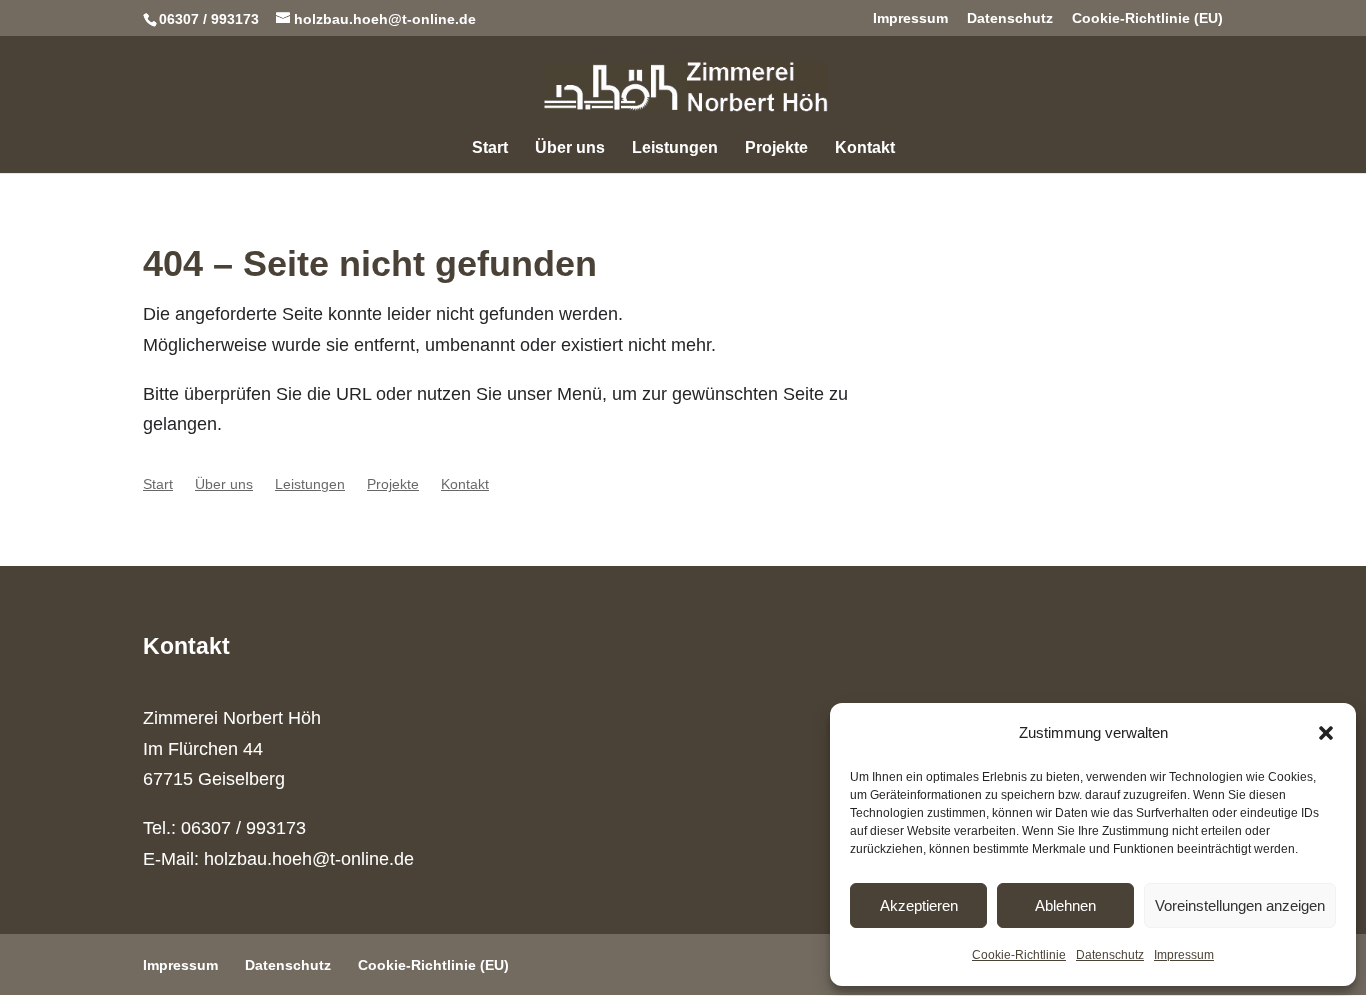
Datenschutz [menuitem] (1010, 18)
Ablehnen (1065, 905)
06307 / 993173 (209, 19)
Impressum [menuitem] (910, 18)
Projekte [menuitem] (776, 148)
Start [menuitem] (490, 148)
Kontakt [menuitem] (865, 148)
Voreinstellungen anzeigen (1240, 905)
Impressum (1184, 955)
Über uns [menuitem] (570, 148)
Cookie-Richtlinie (1019, 955)
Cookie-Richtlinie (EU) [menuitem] (1147, 18)
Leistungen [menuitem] (675, 148)
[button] (1326, 733)
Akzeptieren (919, 905)
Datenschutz (1110, 955)
